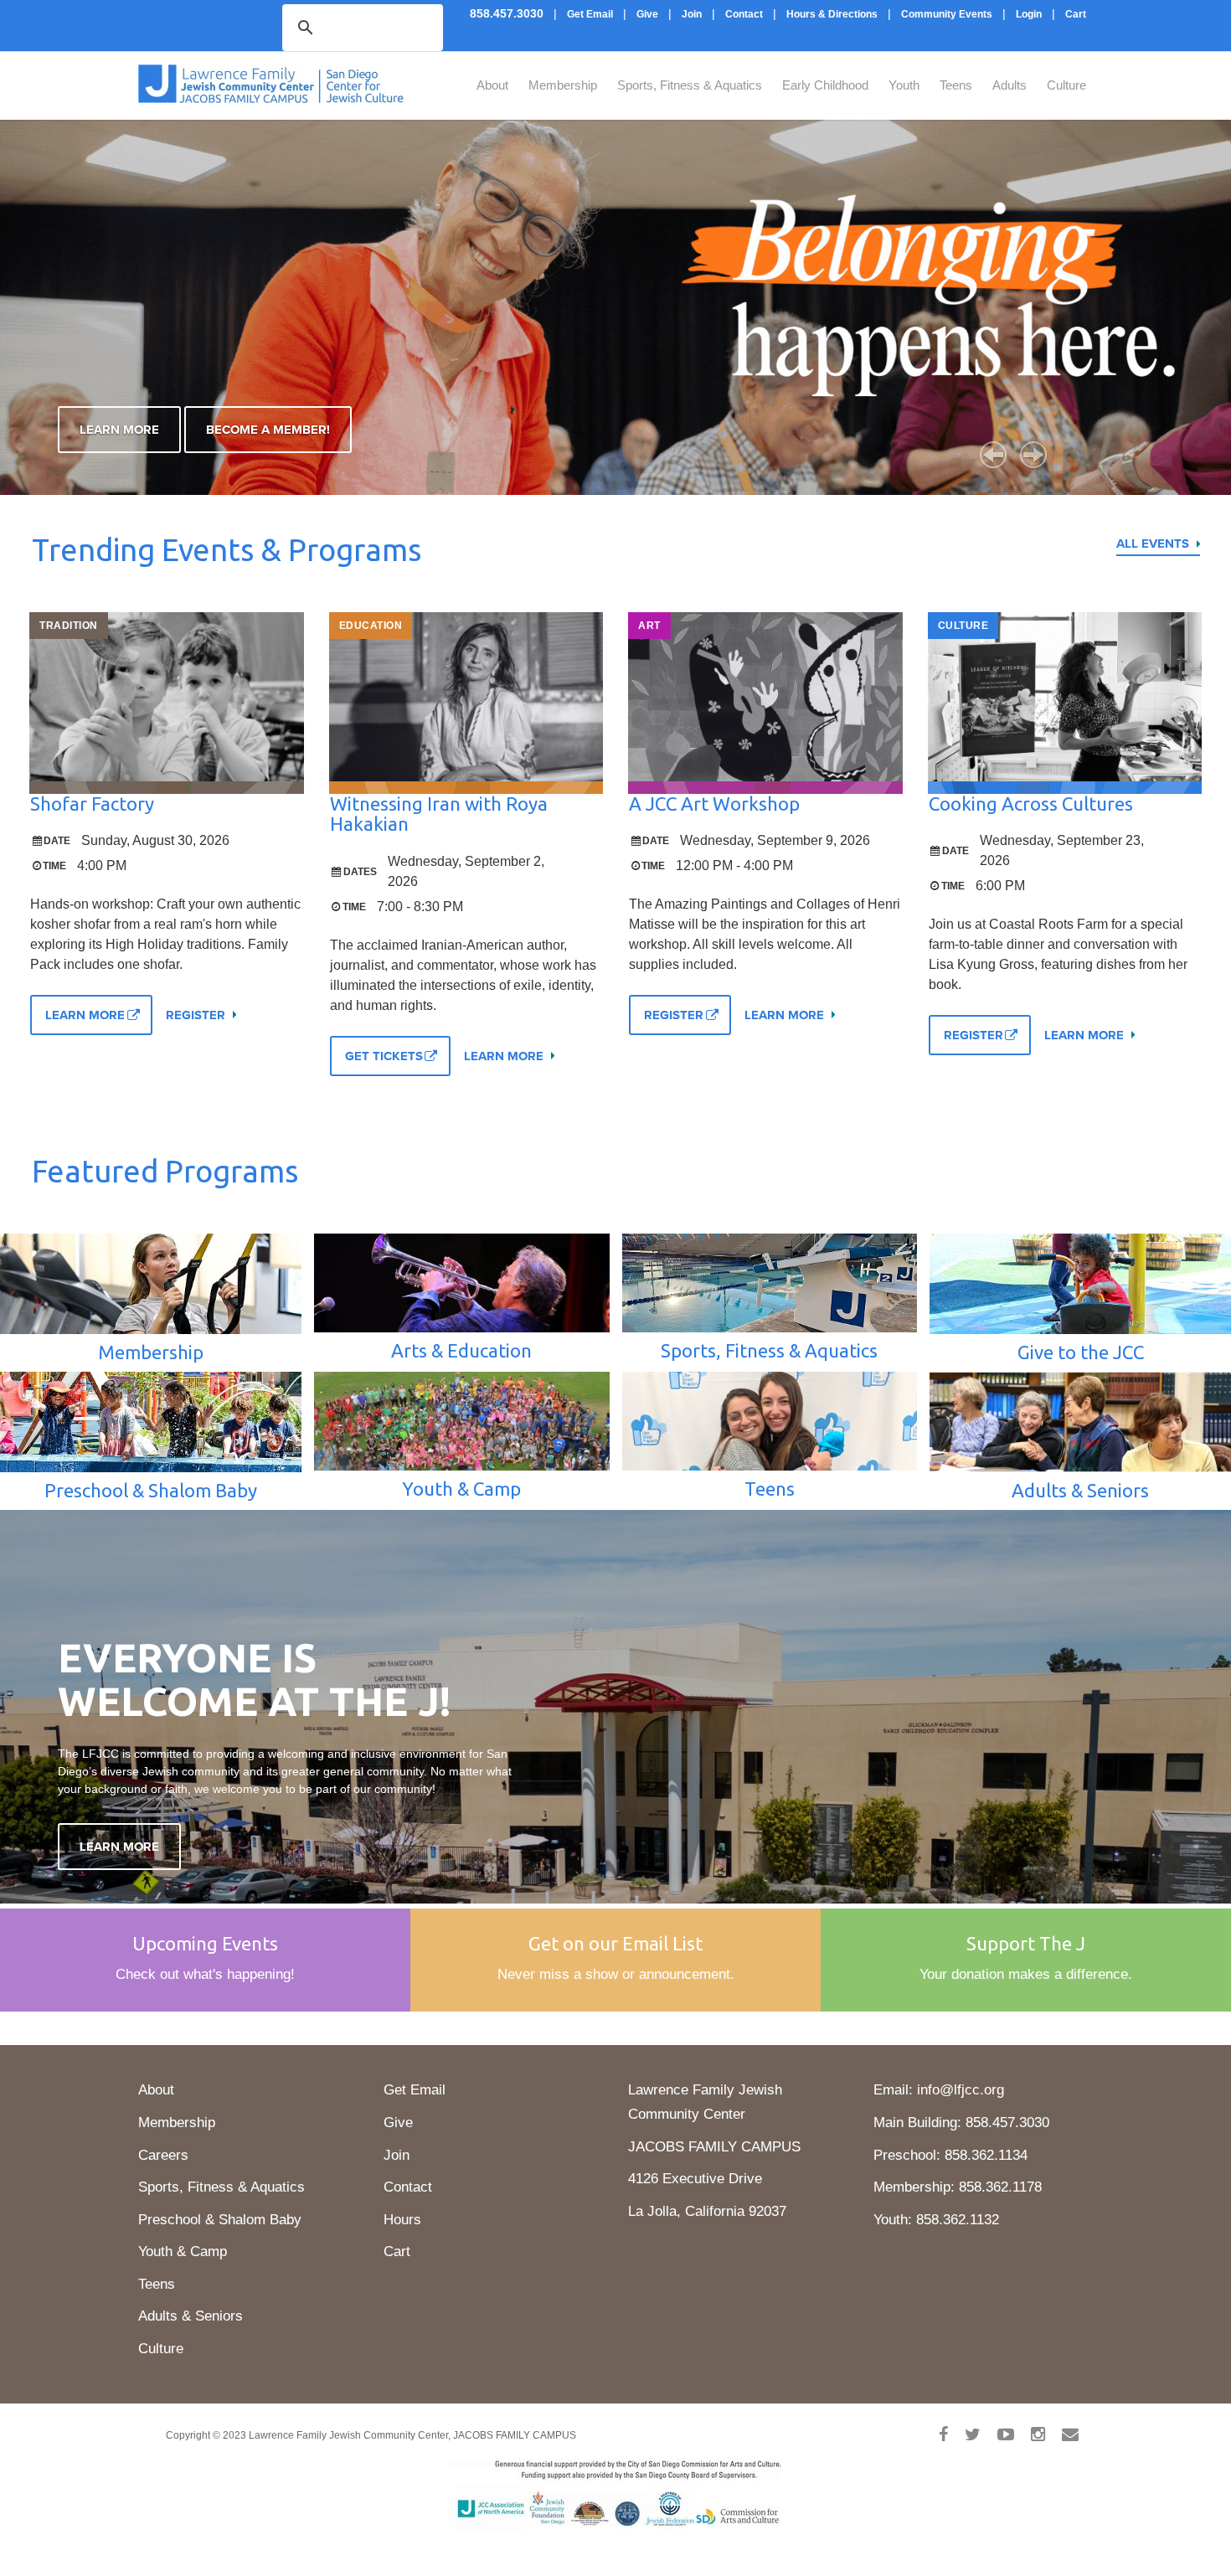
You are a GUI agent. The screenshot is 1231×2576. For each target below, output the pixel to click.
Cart (397, 2251)
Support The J (1026, 1943)
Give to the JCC (1081, 1352)
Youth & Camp (461, 1489)
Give (398, 2123)
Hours (402, 2220)
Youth (904, 85)
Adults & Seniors (1080, 1490)
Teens (956, 85)
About (492, 85)
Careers (163, 2155)
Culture (1066, 85)
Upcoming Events (205, 1943)
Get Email (415, 2090)
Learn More (119, 430)
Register (196, 1015)
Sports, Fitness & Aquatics (690, 85)
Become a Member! (268, 430)
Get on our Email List (615, 1943)
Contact (408, 2187)
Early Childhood (825, 85)
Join (397, 2155)
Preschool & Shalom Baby (151, 1490)
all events (1153, 544)
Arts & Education (461, 1350)
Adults (1010, 85)
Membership (563, 85)
